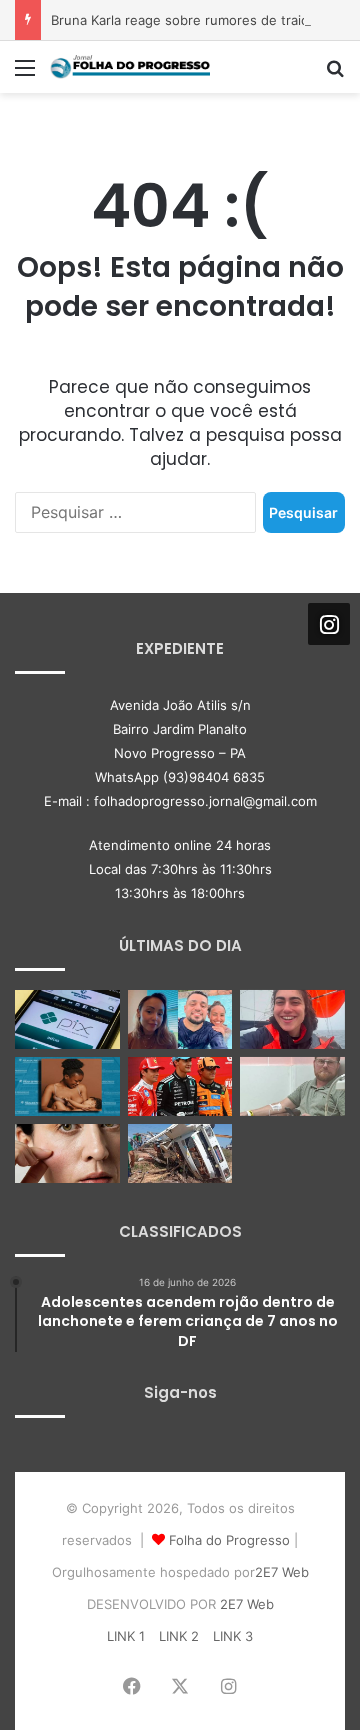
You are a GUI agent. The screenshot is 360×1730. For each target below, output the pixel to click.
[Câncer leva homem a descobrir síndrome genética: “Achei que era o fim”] (292, 1086)
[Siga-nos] (329, 623)
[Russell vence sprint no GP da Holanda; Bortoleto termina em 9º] (180, 1086)
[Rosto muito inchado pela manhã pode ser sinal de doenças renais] (67, 1153)
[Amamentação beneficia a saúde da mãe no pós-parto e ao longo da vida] (67, 1086)
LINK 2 (179, 1636)
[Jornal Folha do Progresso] (130, 67)
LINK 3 (233, 1636)
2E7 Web (282, 1572)
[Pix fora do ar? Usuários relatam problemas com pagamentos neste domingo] (67, 1019)
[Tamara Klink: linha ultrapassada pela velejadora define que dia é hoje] (292, 1019)
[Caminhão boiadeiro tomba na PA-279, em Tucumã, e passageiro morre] (180, 1153)
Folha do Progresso (229, 1540)
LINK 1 (126, 1636)
